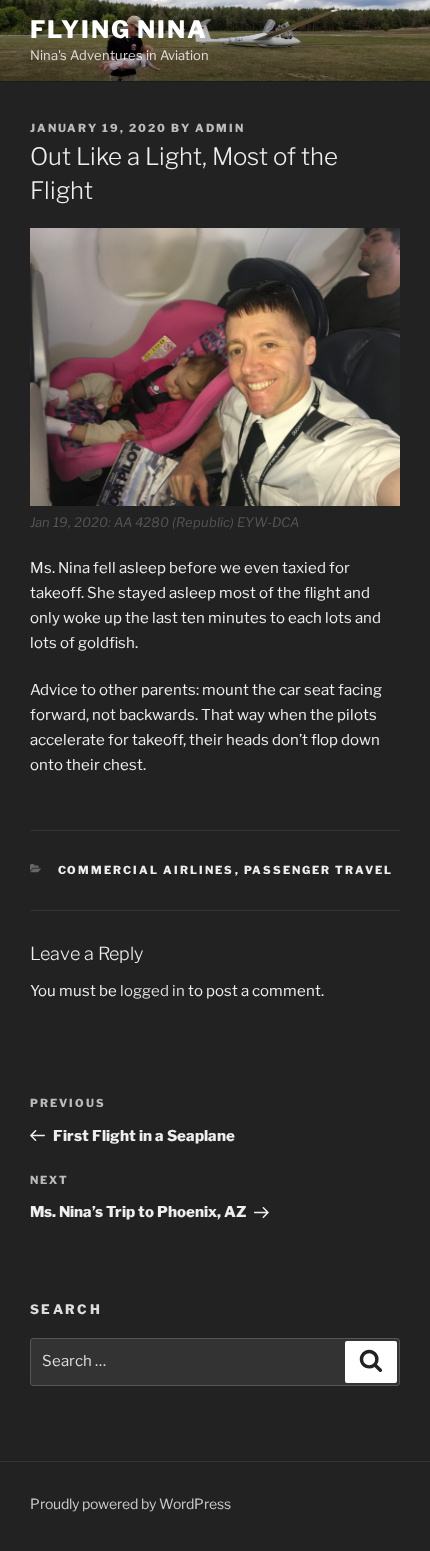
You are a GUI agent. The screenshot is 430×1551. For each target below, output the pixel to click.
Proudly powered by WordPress (130, 1503)
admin (220, 128)
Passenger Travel (319, 870)
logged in (152, 991)
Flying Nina (119, 29)
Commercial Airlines (146, 870)
